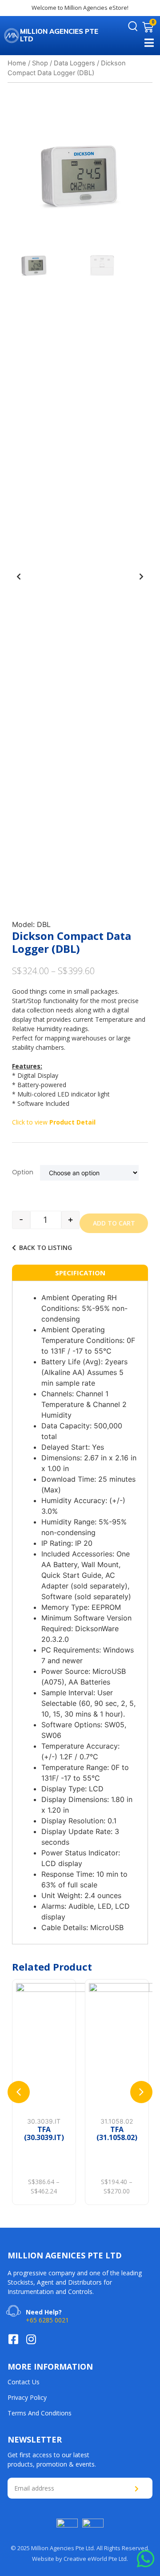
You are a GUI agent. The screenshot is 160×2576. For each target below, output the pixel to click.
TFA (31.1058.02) (52, 2133)
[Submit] (138, 2489)
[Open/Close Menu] (149, 42)
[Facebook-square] (13, 2339)
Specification (80, 1273)
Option (23, 1172)
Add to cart (114, 1223)
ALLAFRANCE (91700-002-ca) (125, 2073)
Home (17, 63)
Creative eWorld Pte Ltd (95, 2559)
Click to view (54, 1122)
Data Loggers (74, 63)
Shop (40, 63)
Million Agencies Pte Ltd (59, 35)
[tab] (80, 1273)
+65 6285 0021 (47, 2320)
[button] (19, 576)
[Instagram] (31, 2339)
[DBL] (80, 175)
